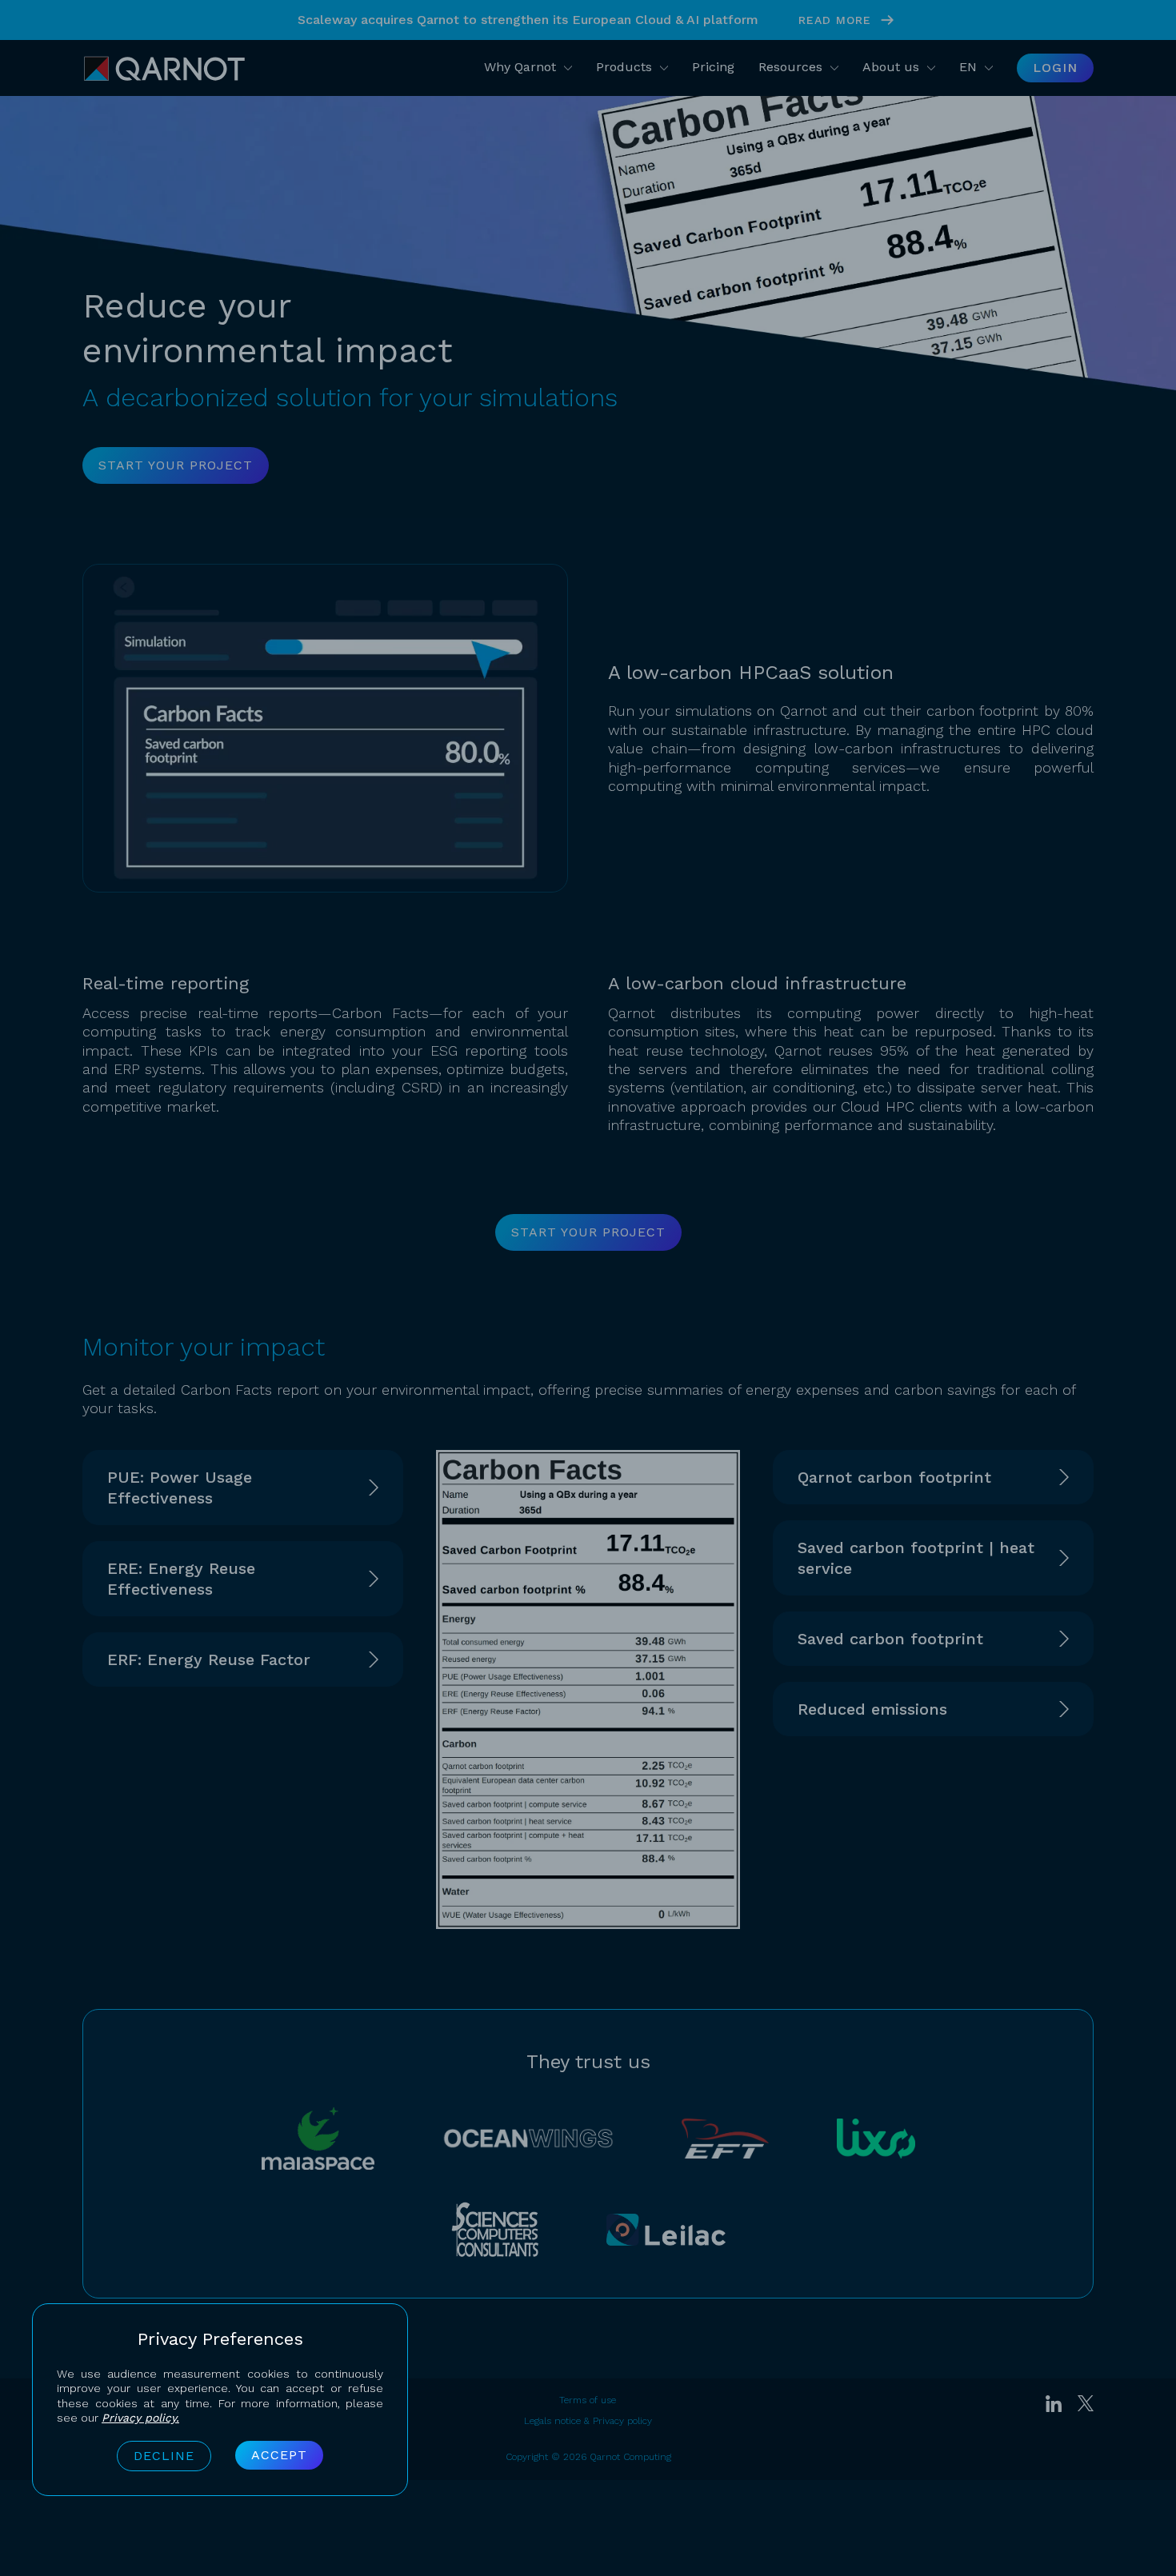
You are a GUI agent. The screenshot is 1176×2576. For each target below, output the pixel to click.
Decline (164, 2456)
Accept (279, 2455)
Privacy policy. (140, 2418)
